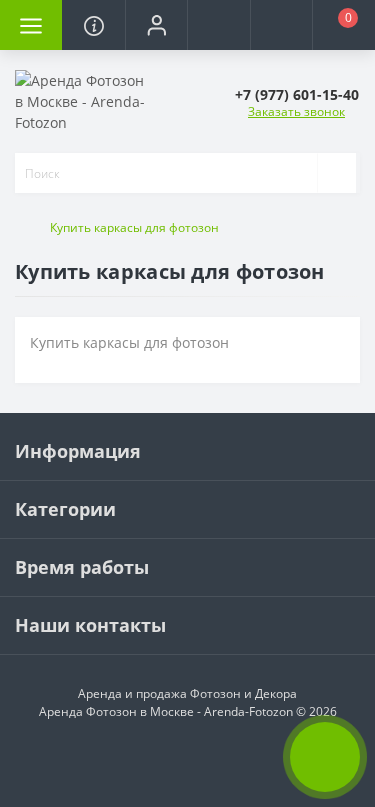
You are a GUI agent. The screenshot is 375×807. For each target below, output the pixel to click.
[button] (156, 25)
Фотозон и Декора (243, 693)
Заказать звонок (296, 111)
